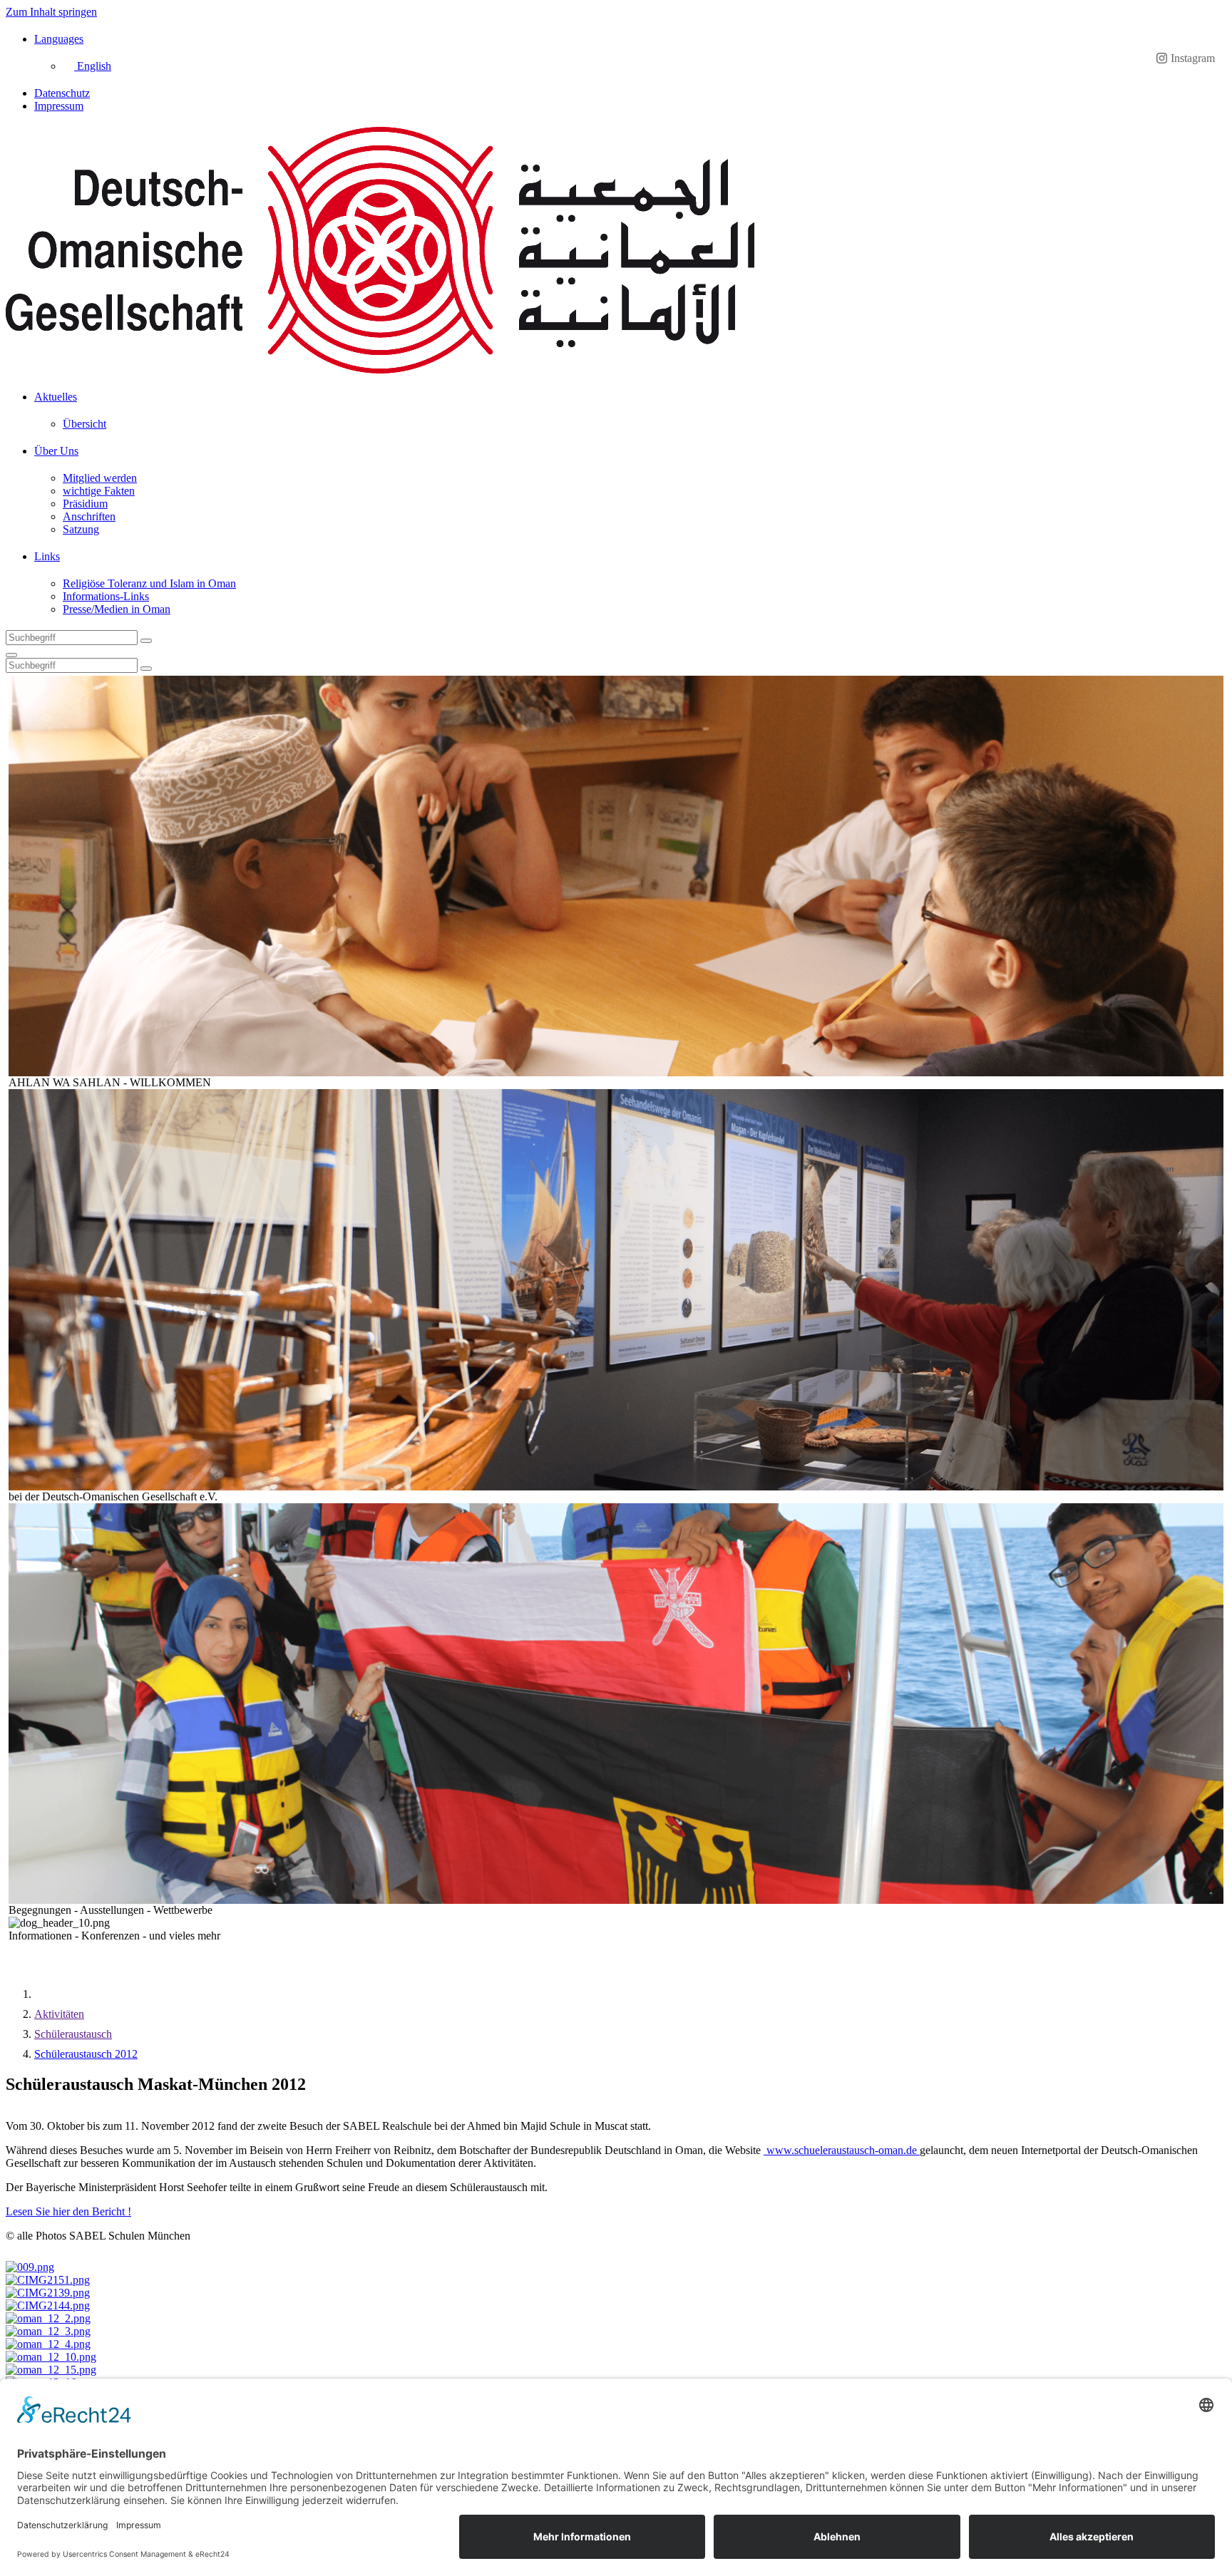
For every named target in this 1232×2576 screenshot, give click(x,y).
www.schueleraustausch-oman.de (842, 2150)
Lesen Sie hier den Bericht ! (68, 2211)
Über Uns (56, 451)
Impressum (59, 106)
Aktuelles (56, 397)
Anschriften (89, 516)
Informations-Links (106, 596)
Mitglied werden (100, 478)
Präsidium (85, 504)
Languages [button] (59, 39)
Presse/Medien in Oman (117, 609)
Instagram (1193, 58)
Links (47, 556)
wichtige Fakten (99, 491)
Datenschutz (62, 93)
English (93, 66)
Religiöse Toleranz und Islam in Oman (149, 583)
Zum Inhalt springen (51, 12)
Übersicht (84, 424)
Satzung (81, 529)
